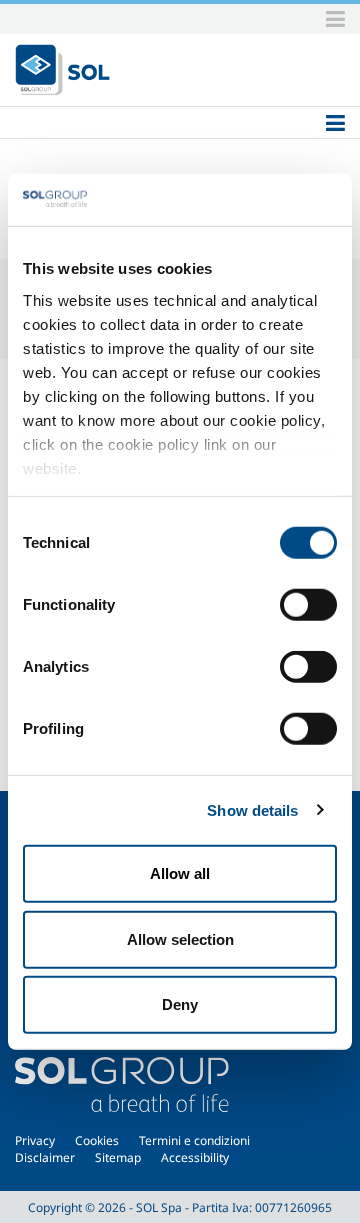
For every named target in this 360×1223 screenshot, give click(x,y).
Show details (252, 809)
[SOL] (62, 70)
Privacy (35, 1140)
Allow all (180, 873)
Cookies (97, 1140)
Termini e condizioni (194, 1140)
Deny (180, 1004)
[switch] (308, 605)
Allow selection (180, 938)
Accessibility (195, 1157)
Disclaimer (45, 1157)
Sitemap (118, 1157)
